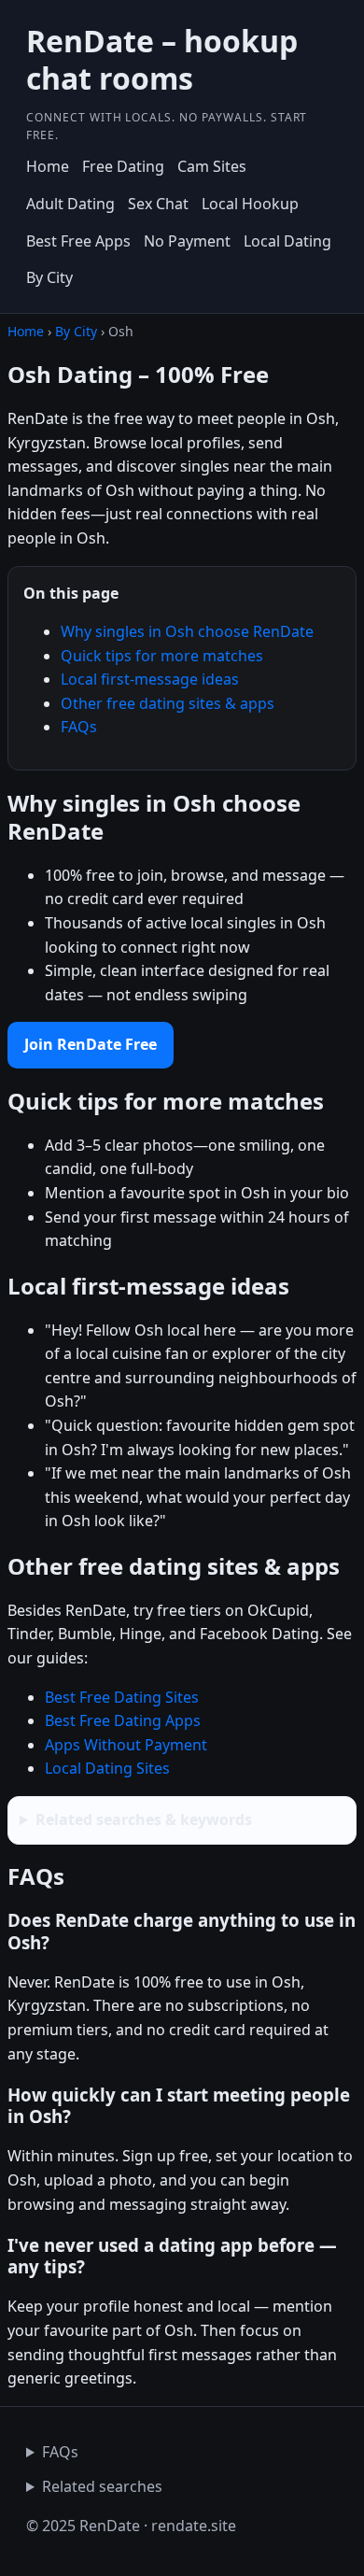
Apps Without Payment (126, 1745)
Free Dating (123, 166)
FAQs (79, 727)
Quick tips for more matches (162, 656)
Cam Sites (212, 166)
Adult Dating (70, 204)
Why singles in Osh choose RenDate (187, 631)
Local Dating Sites (107, 1768)
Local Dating (287, 241)
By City (49, 277)
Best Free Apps (78, 241)
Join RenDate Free (91, 1044)
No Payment (187, 241)
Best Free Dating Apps (123, 1720)
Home (48, 166)
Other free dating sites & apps (168, 703)
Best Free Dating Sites (122, 1697)
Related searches (102, 2486)
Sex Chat (158, 204)
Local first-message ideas (150, 679)
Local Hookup (250, 204)
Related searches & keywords (144, 1819)
